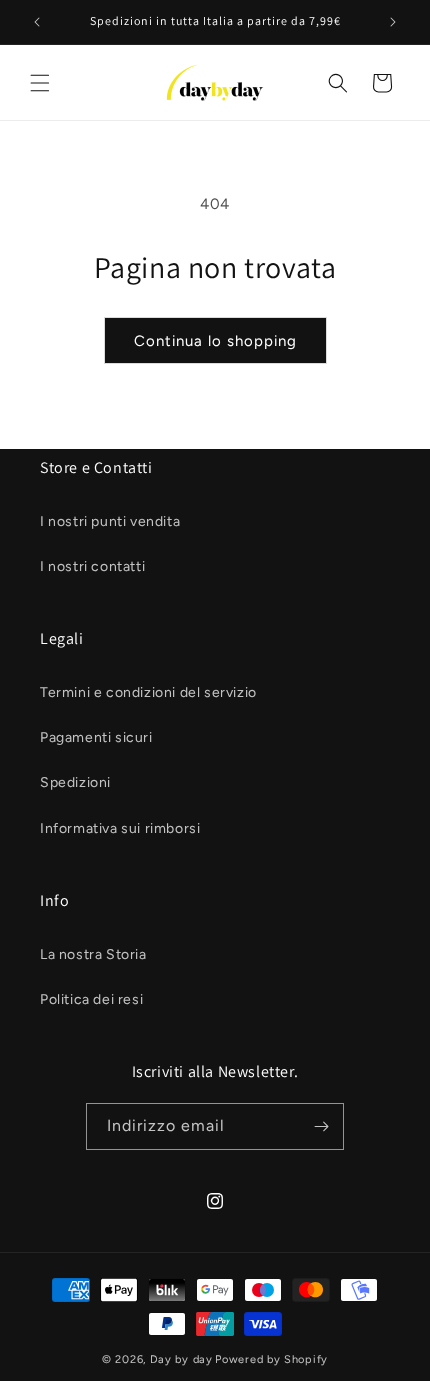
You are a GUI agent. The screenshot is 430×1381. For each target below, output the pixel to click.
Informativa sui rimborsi (120, 828)
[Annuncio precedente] (37, 22)
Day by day (181, 1359)
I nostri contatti (92, 566)
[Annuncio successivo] (393, 22)
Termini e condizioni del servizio (148, 692)
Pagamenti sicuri (96, 737)
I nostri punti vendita (110, 521)
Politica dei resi (91, 999)
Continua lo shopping (215, 341)
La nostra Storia (93, 954)
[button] (40, 83)
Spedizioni (75, 782)
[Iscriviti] (321, 1126)
